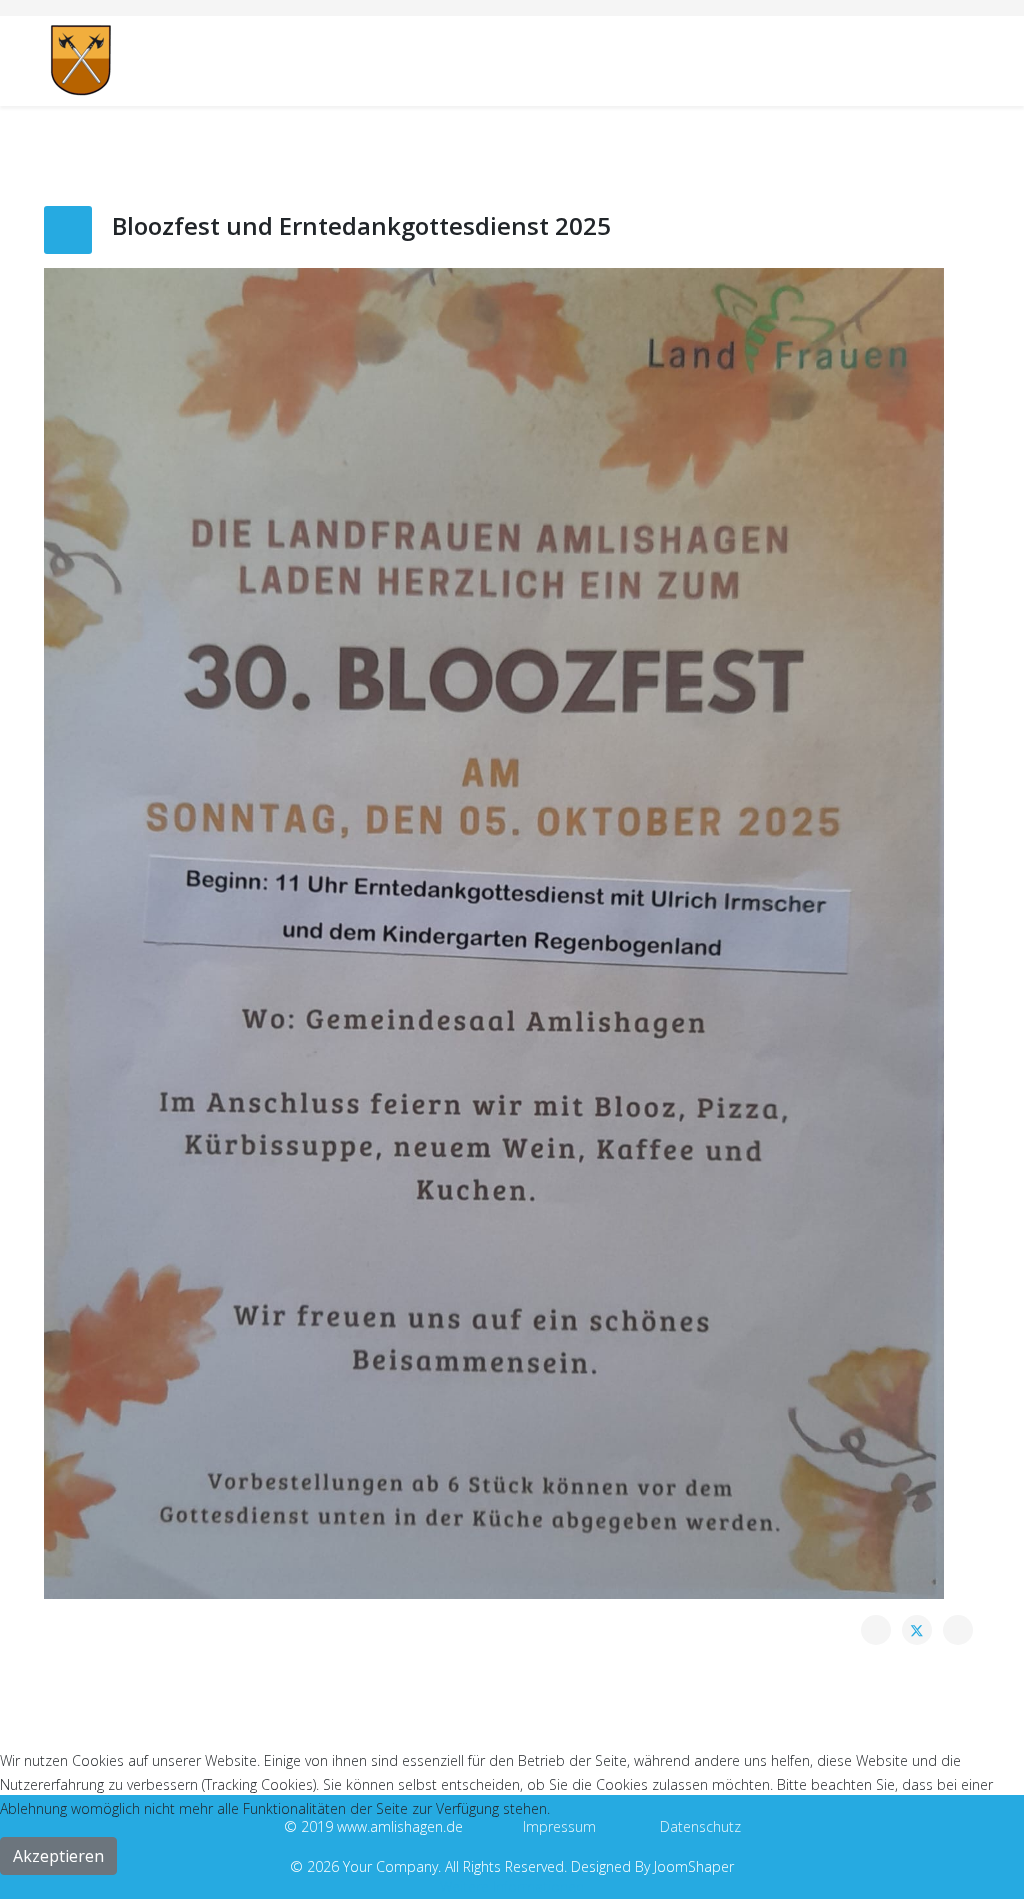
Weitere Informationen (512, 1886)
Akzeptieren (58, 1856)
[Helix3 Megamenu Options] (972, 59)
